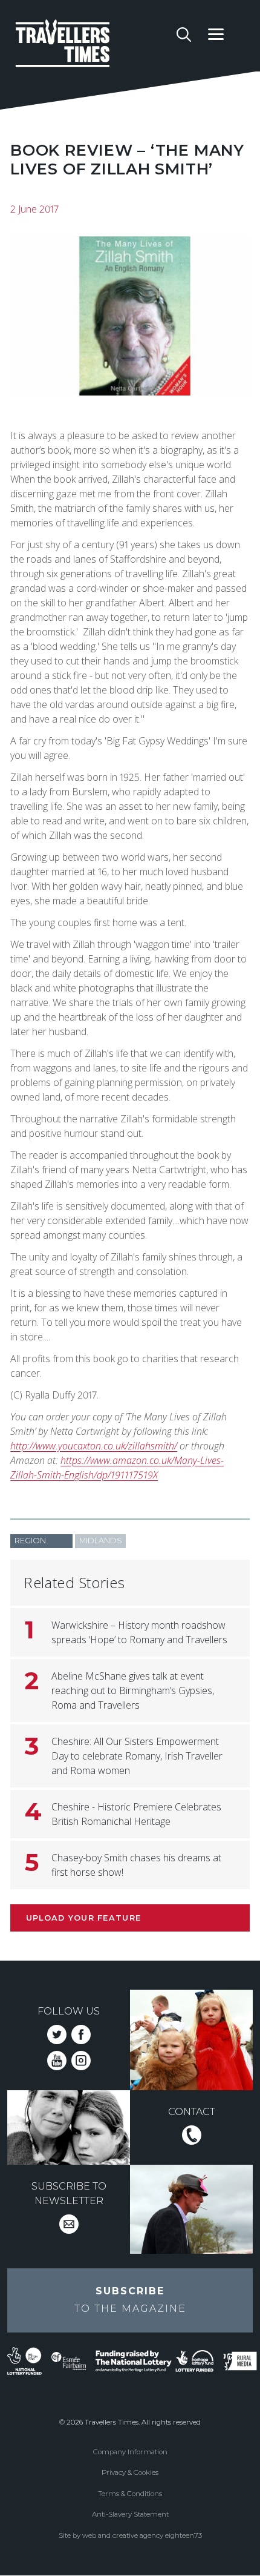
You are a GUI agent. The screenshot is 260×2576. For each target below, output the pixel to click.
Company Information (130, 2452)
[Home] (92, 45)
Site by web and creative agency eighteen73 (130, 2535)
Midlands (101, 1541)
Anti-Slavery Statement (130, 2514)
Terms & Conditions (130, 2494)
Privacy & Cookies (130, 2472)
